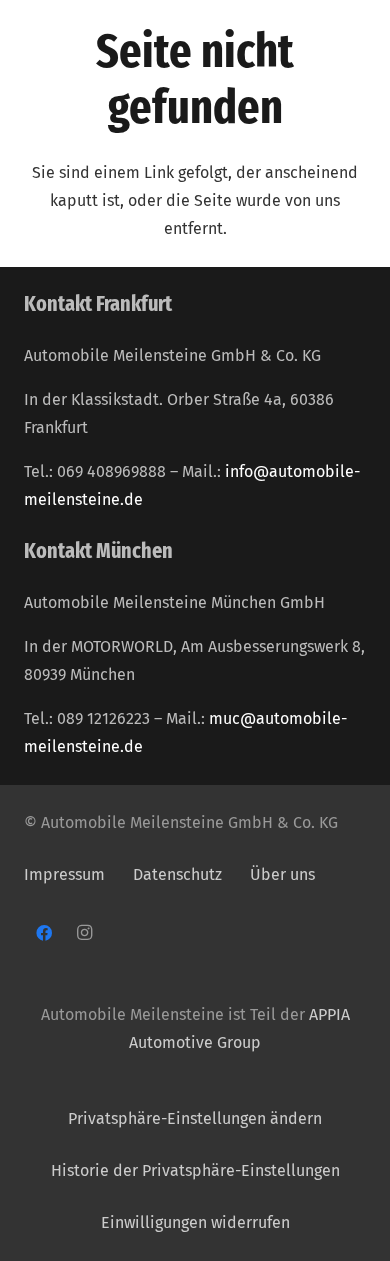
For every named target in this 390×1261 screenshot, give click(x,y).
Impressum (64, 874)
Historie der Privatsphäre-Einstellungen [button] (195, 1170)
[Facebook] (44, 933)
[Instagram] (84, 933)
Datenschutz (179, 874)
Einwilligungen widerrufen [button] (195, 1222)
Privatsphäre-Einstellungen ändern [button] (195, 1118)
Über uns (282, 874)
